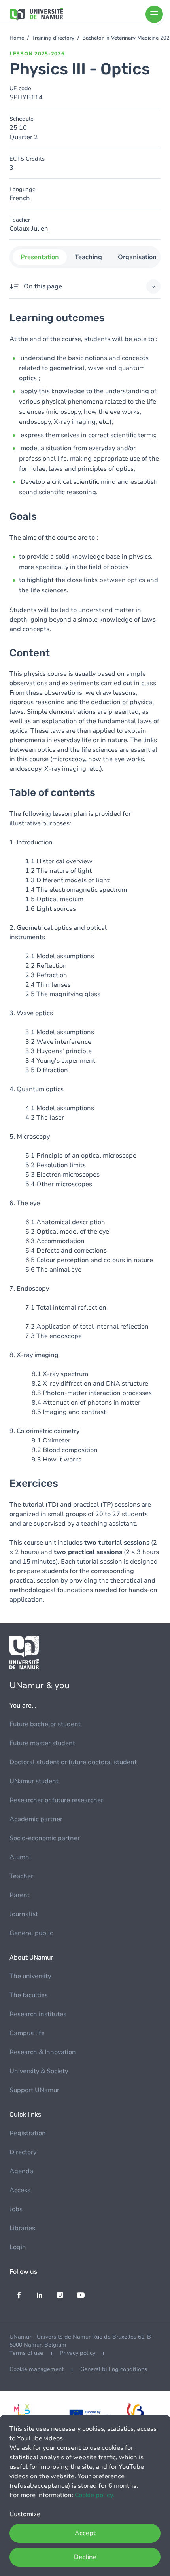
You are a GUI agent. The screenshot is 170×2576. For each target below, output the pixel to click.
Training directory (53, 38)
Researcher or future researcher (56, 1800)
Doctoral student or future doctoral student (73, 1762)
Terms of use (26, 2353)
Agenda (21, 2171)
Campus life (27, 2033)
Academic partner (36, 1819)
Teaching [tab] (88, 257)
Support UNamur (34, 2090)
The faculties (29, 1995)
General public (31, 1933)
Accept (85, 2533)
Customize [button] (25, 2514)
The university (30, 1976)
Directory (23, 2152)
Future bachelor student (45, 1724)
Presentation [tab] (40, 257)
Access (20, 2190)
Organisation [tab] (137, 257)
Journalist (24, 1914)
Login (18, 2247)
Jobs (16, 2209)
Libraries (22, 2228)
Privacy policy (77, 2353)
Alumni (20, 1857)
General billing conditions (114, 2369)
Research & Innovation (43, 2052)
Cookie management (37, 2369)
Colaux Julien (29, 229)
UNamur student (34, 1781)
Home (17, 38)
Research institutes (38, 2014)
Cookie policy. (94, 2495)
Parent (20, 1895)
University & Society (39, 2071)
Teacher (21, 1876)
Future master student (42, 1743)
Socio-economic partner (45, 1838)
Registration (28, 2133)
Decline (85, 2557)
